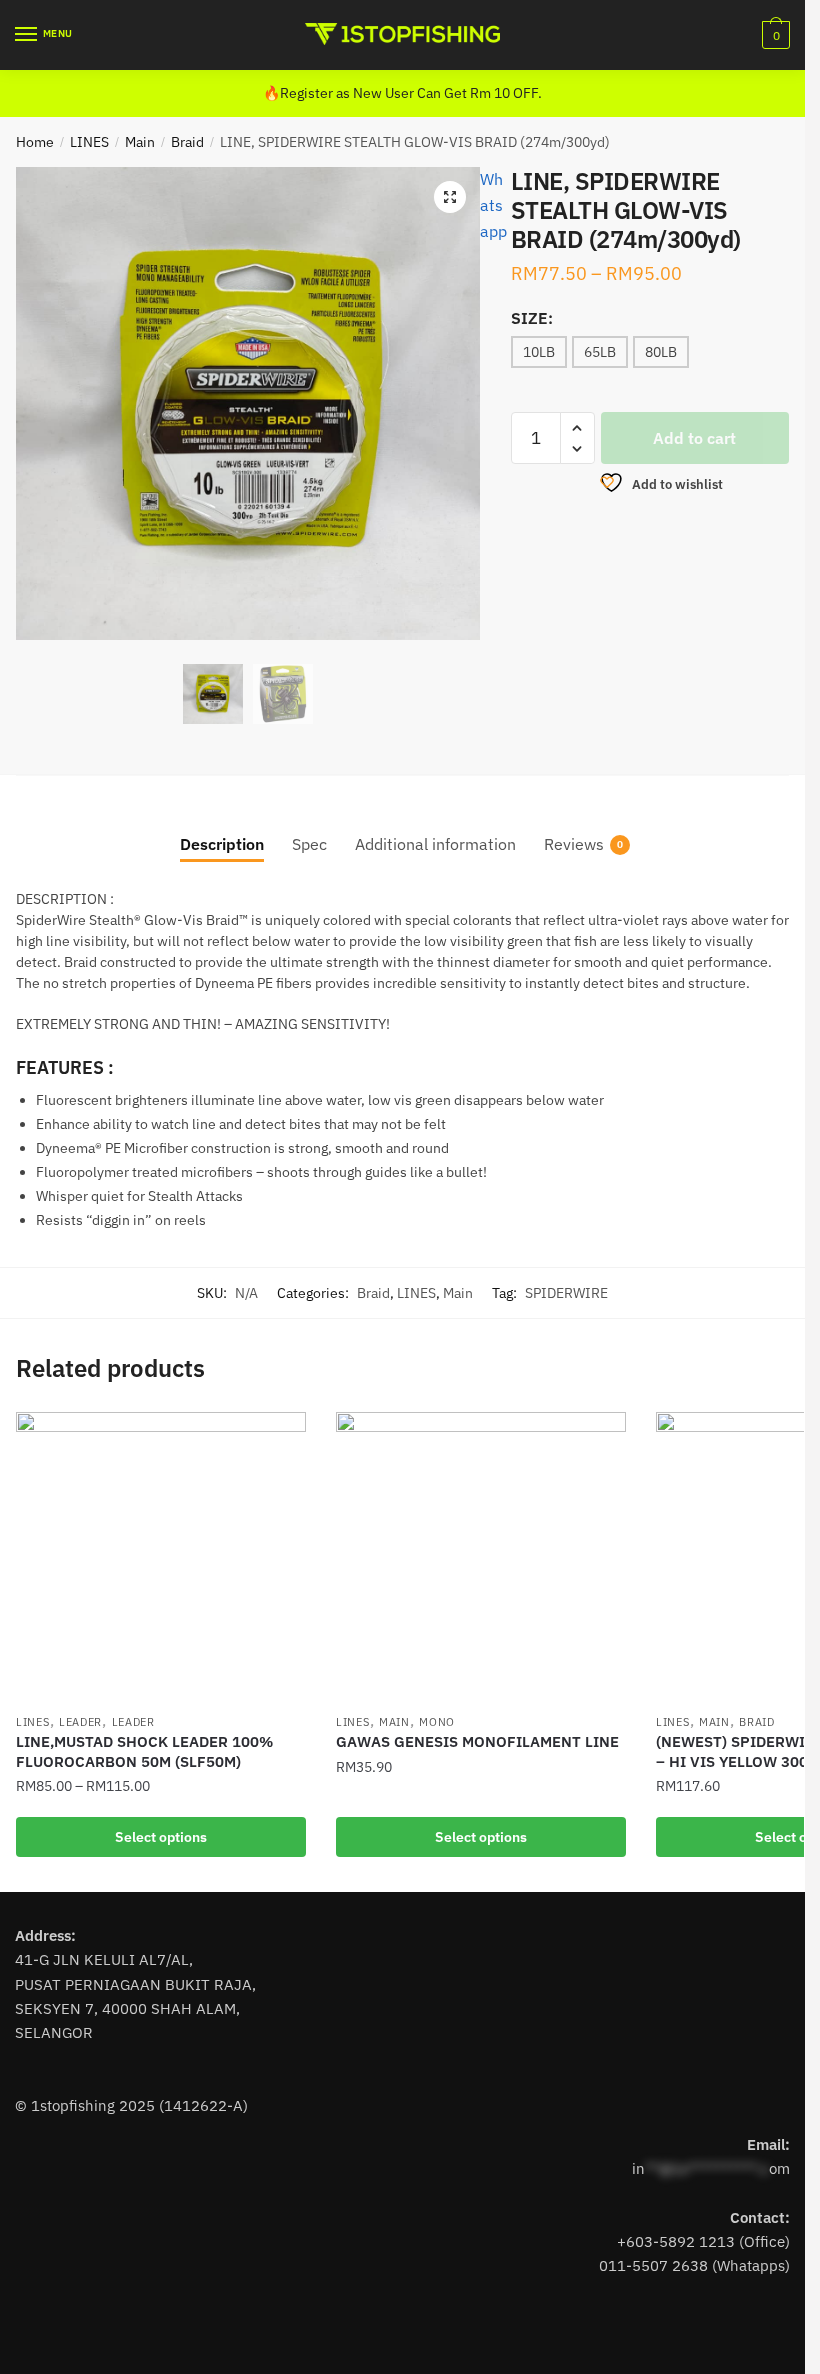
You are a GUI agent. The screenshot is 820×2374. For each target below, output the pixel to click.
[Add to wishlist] (281, 1437)
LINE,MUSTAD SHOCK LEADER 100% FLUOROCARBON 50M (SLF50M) (144, 1751)
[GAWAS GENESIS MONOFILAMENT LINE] (481, 1557)
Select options (161, 1837)
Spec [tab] (309, 844)
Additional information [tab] (435, 844)
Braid (187, 142)
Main (140, 142)
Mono (437, 1722)
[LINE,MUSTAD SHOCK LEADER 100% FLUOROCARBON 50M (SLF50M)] (161, 1557)
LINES (89, 142)
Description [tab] (222, 844)
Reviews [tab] (574, 844)
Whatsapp (493, 205)
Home (35, 142)
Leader (80, 1722)
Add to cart (694, 438)
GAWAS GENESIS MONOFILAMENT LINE (477, 1741)
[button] (450, 197)
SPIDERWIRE (566, 1293)
